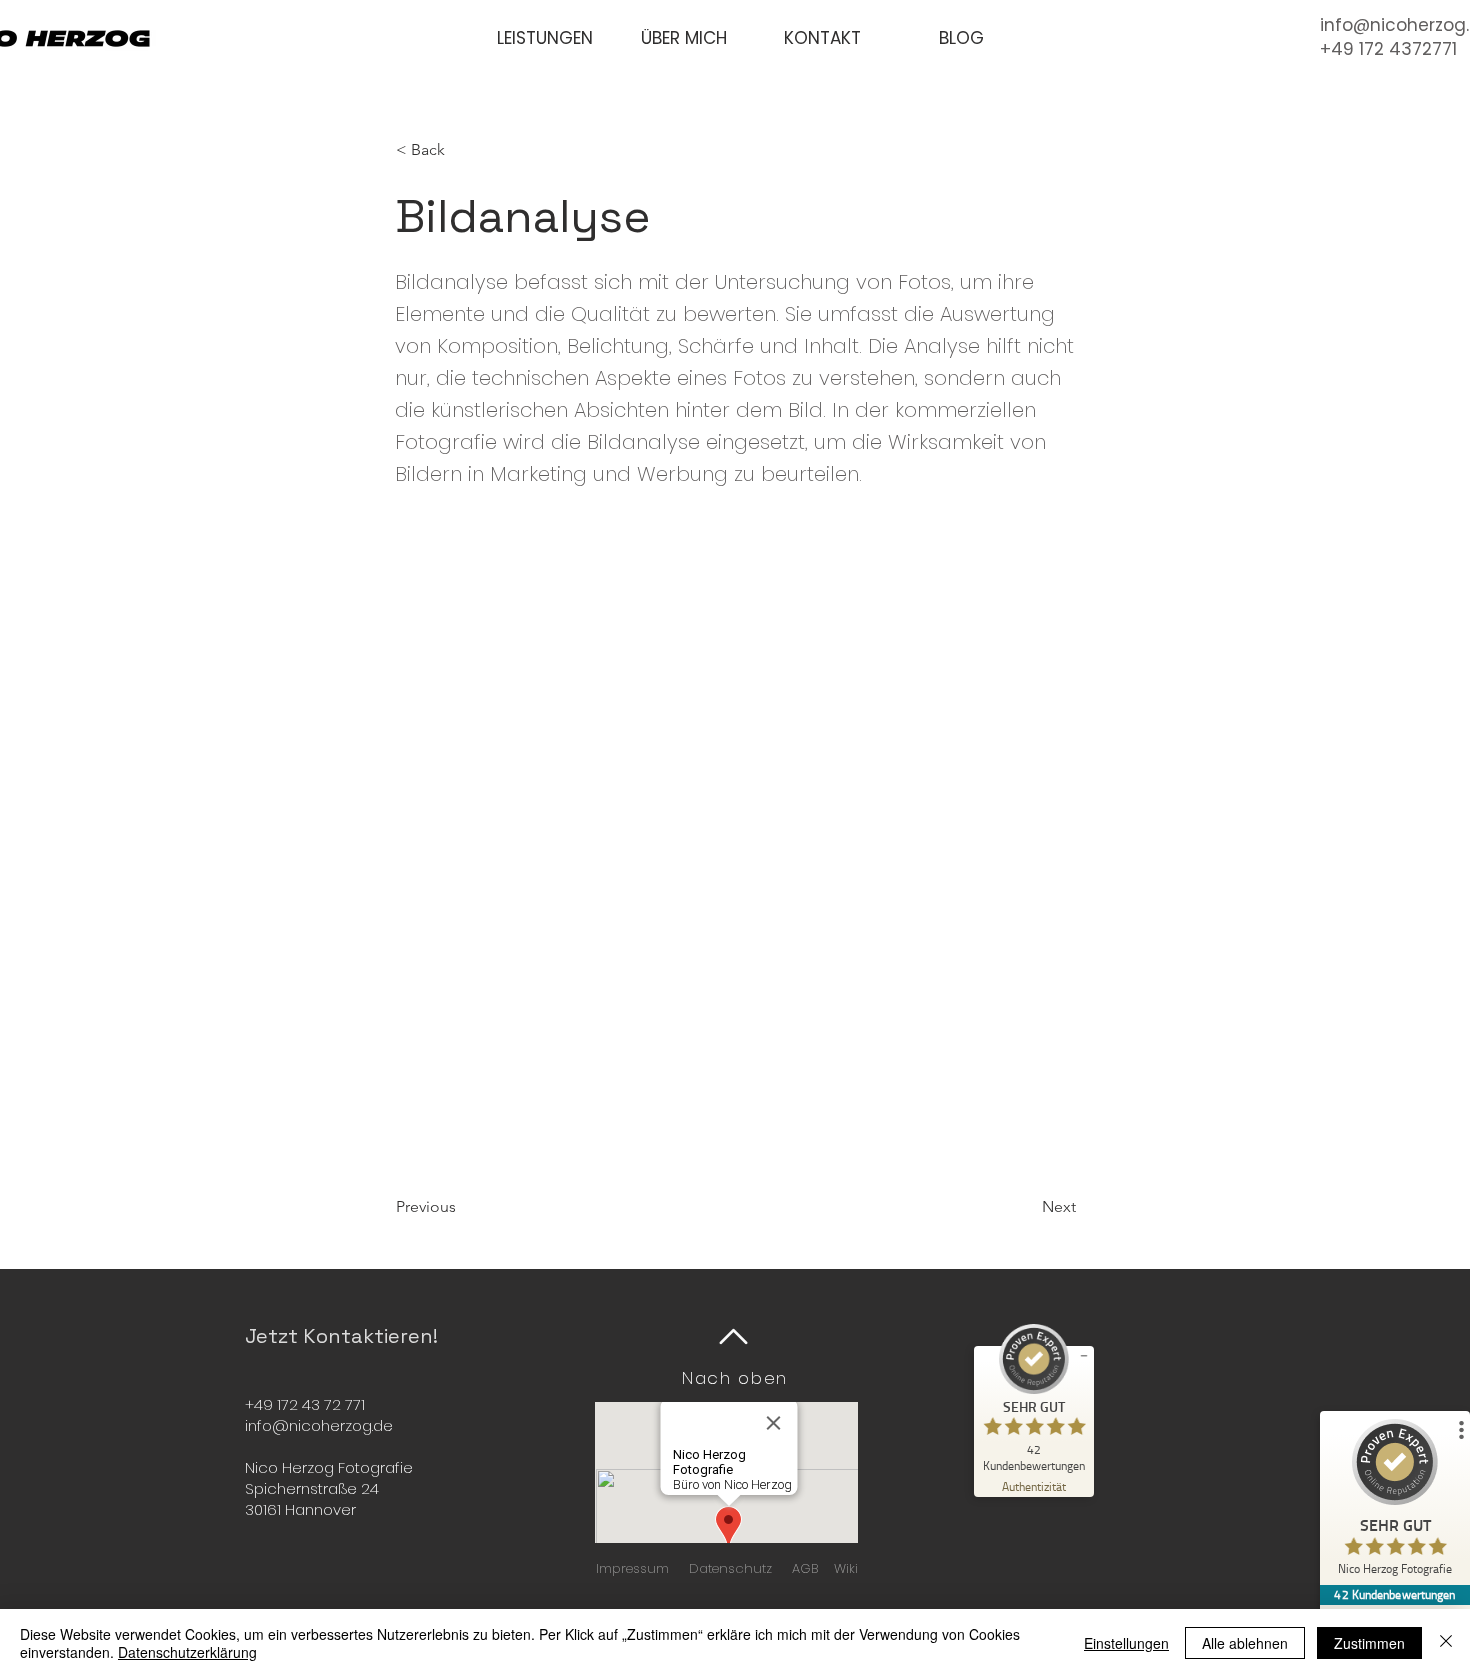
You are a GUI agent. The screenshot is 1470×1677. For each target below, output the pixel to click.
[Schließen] (1446, 1643)
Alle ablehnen (1245, 1643)
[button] (544, 38)
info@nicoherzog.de (319, 1425)
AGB (805, 1568)
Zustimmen (1369, 1643)
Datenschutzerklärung (187, 1652)
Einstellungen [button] (1126, 1643)
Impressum (632, 1568)
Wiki (846, 1568)
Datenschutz (730, 1568)
